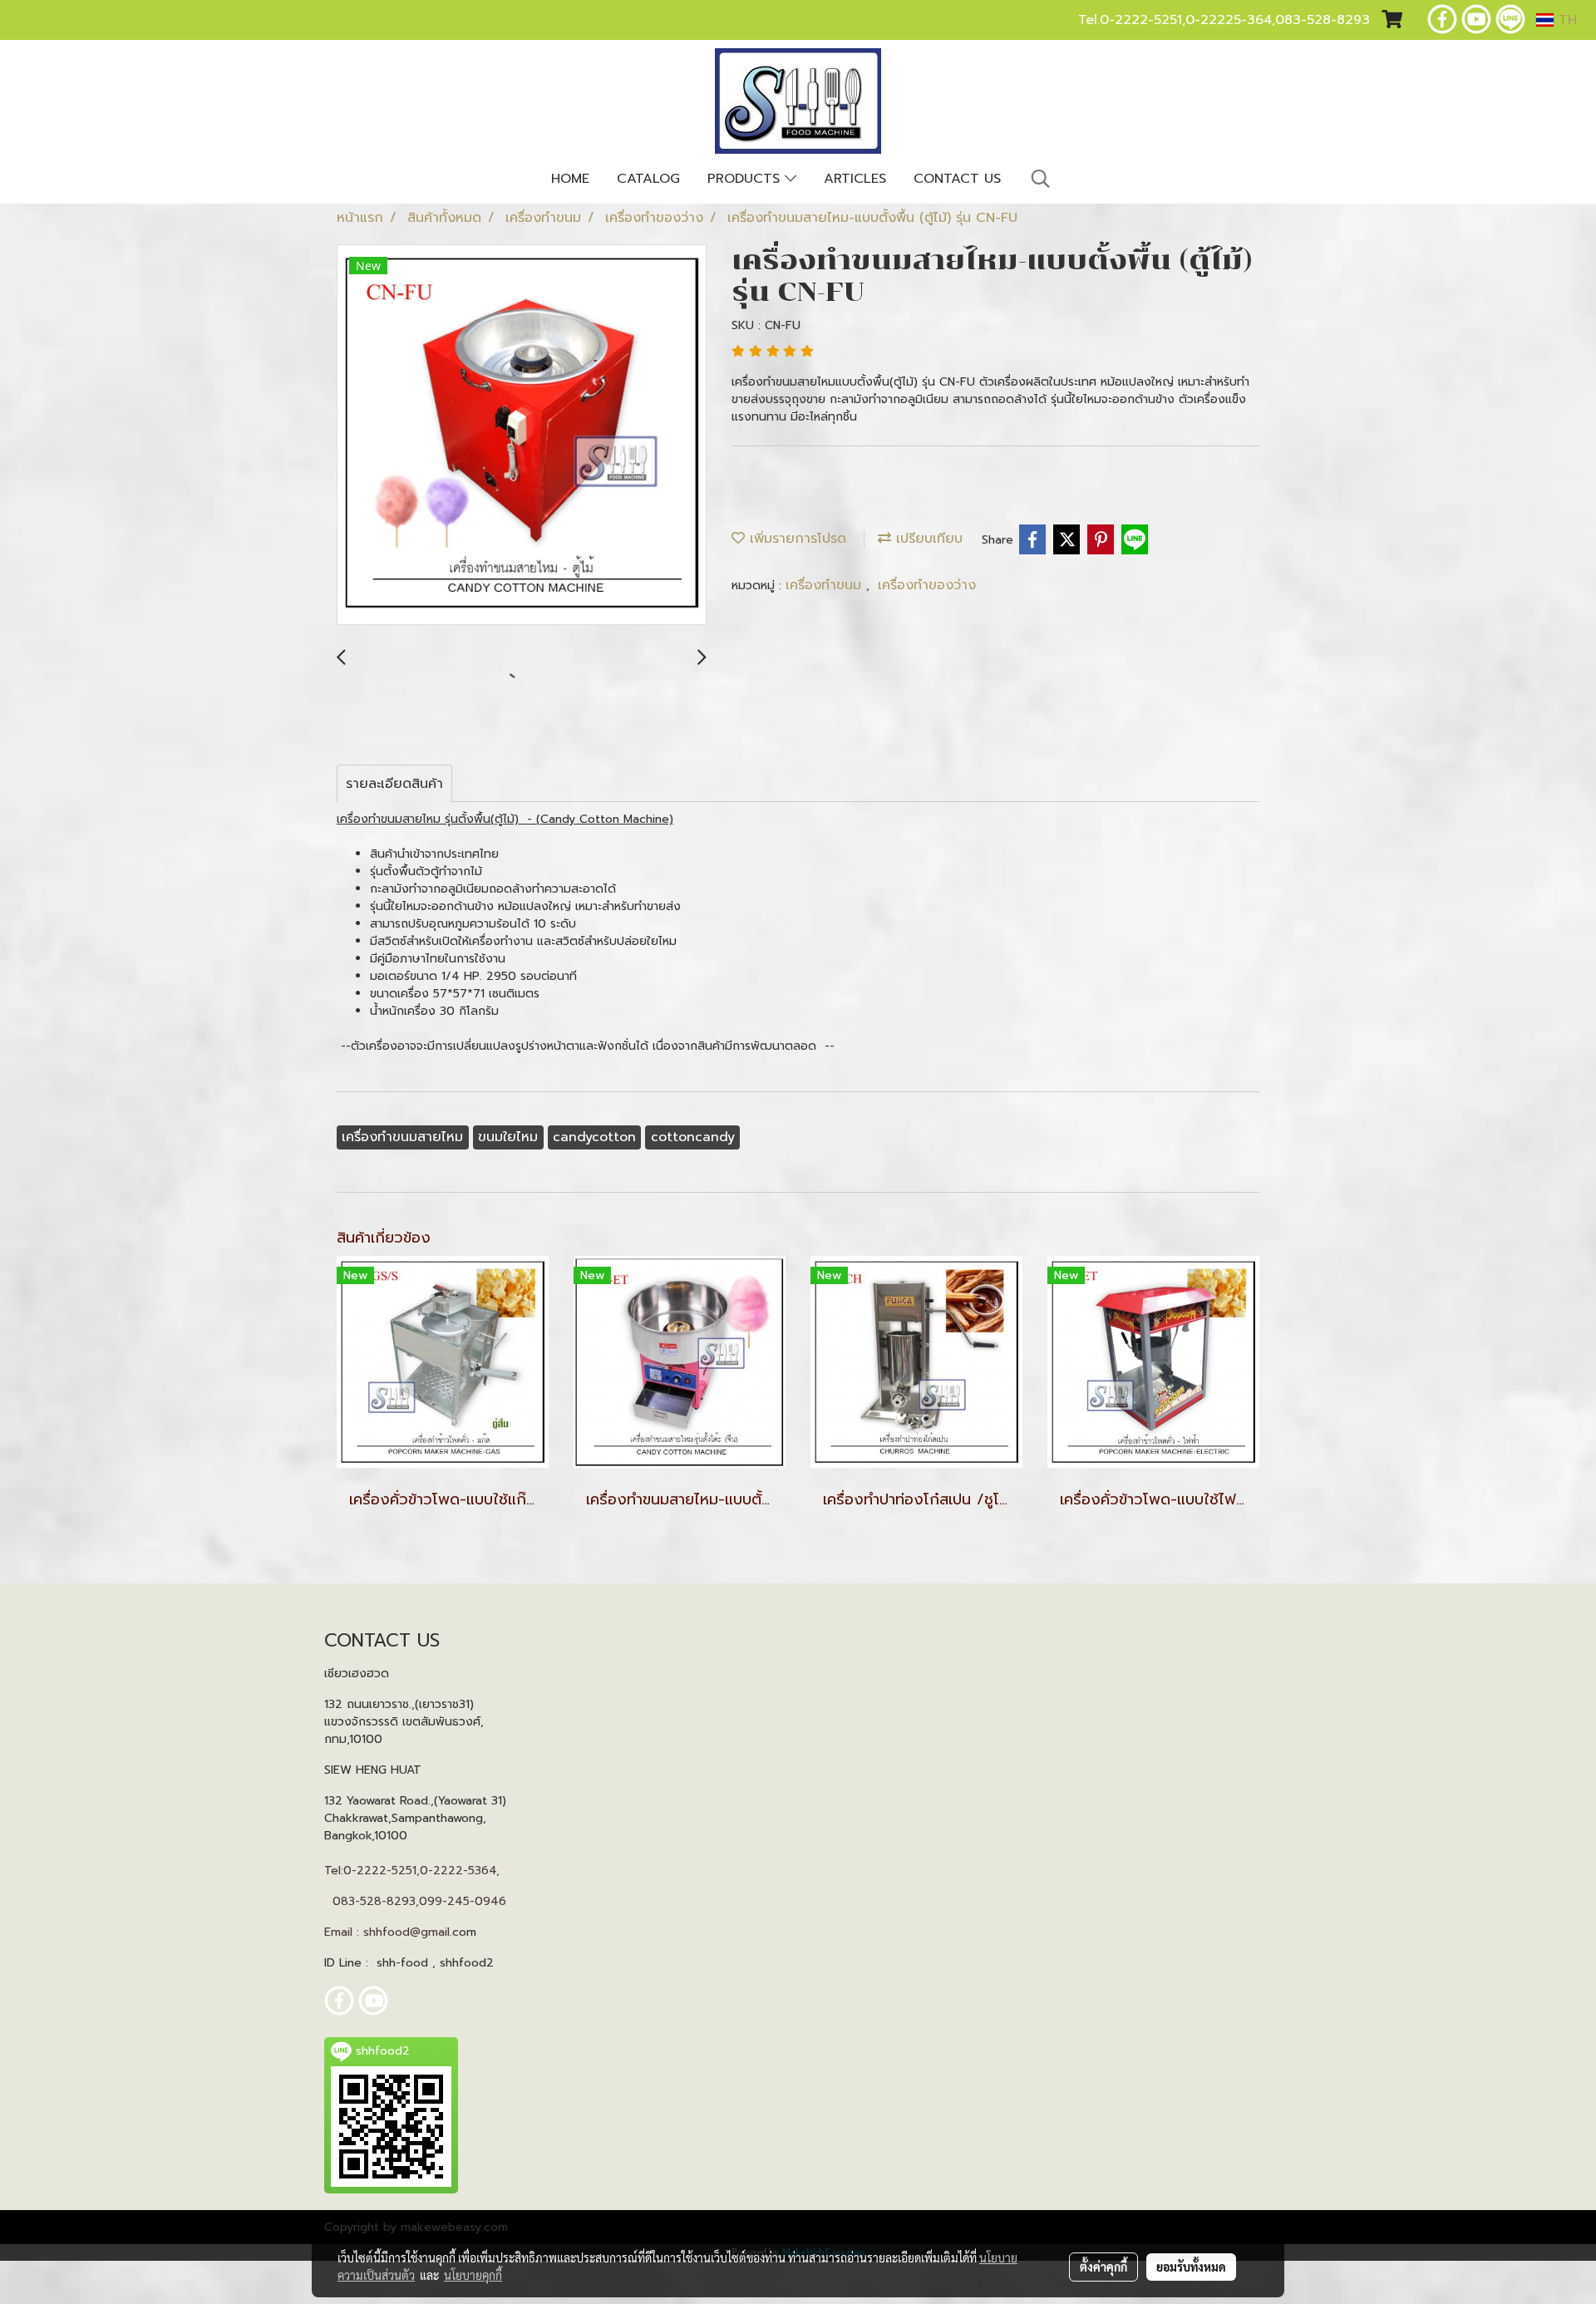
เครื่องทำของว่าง (927, 585)
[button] (1041, 179)
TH (1565, 20)
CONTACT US (957, 179)
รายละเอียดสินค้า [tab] (394, 784)
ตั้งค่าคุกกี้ (1103, 2267)
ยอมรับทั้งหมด (1191, 2267)
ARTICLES (855, 179)
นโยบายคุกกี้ (473, 2275)
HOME (570, 179)
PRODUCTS (746, 179)
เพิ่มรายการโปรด (796, 539)
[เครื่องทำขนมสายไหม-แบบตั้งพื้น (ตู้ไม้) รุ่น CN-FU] (522, 436)
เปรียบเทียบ (927, 539)
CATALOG (648, 179)
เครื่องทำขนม (826, 585)
